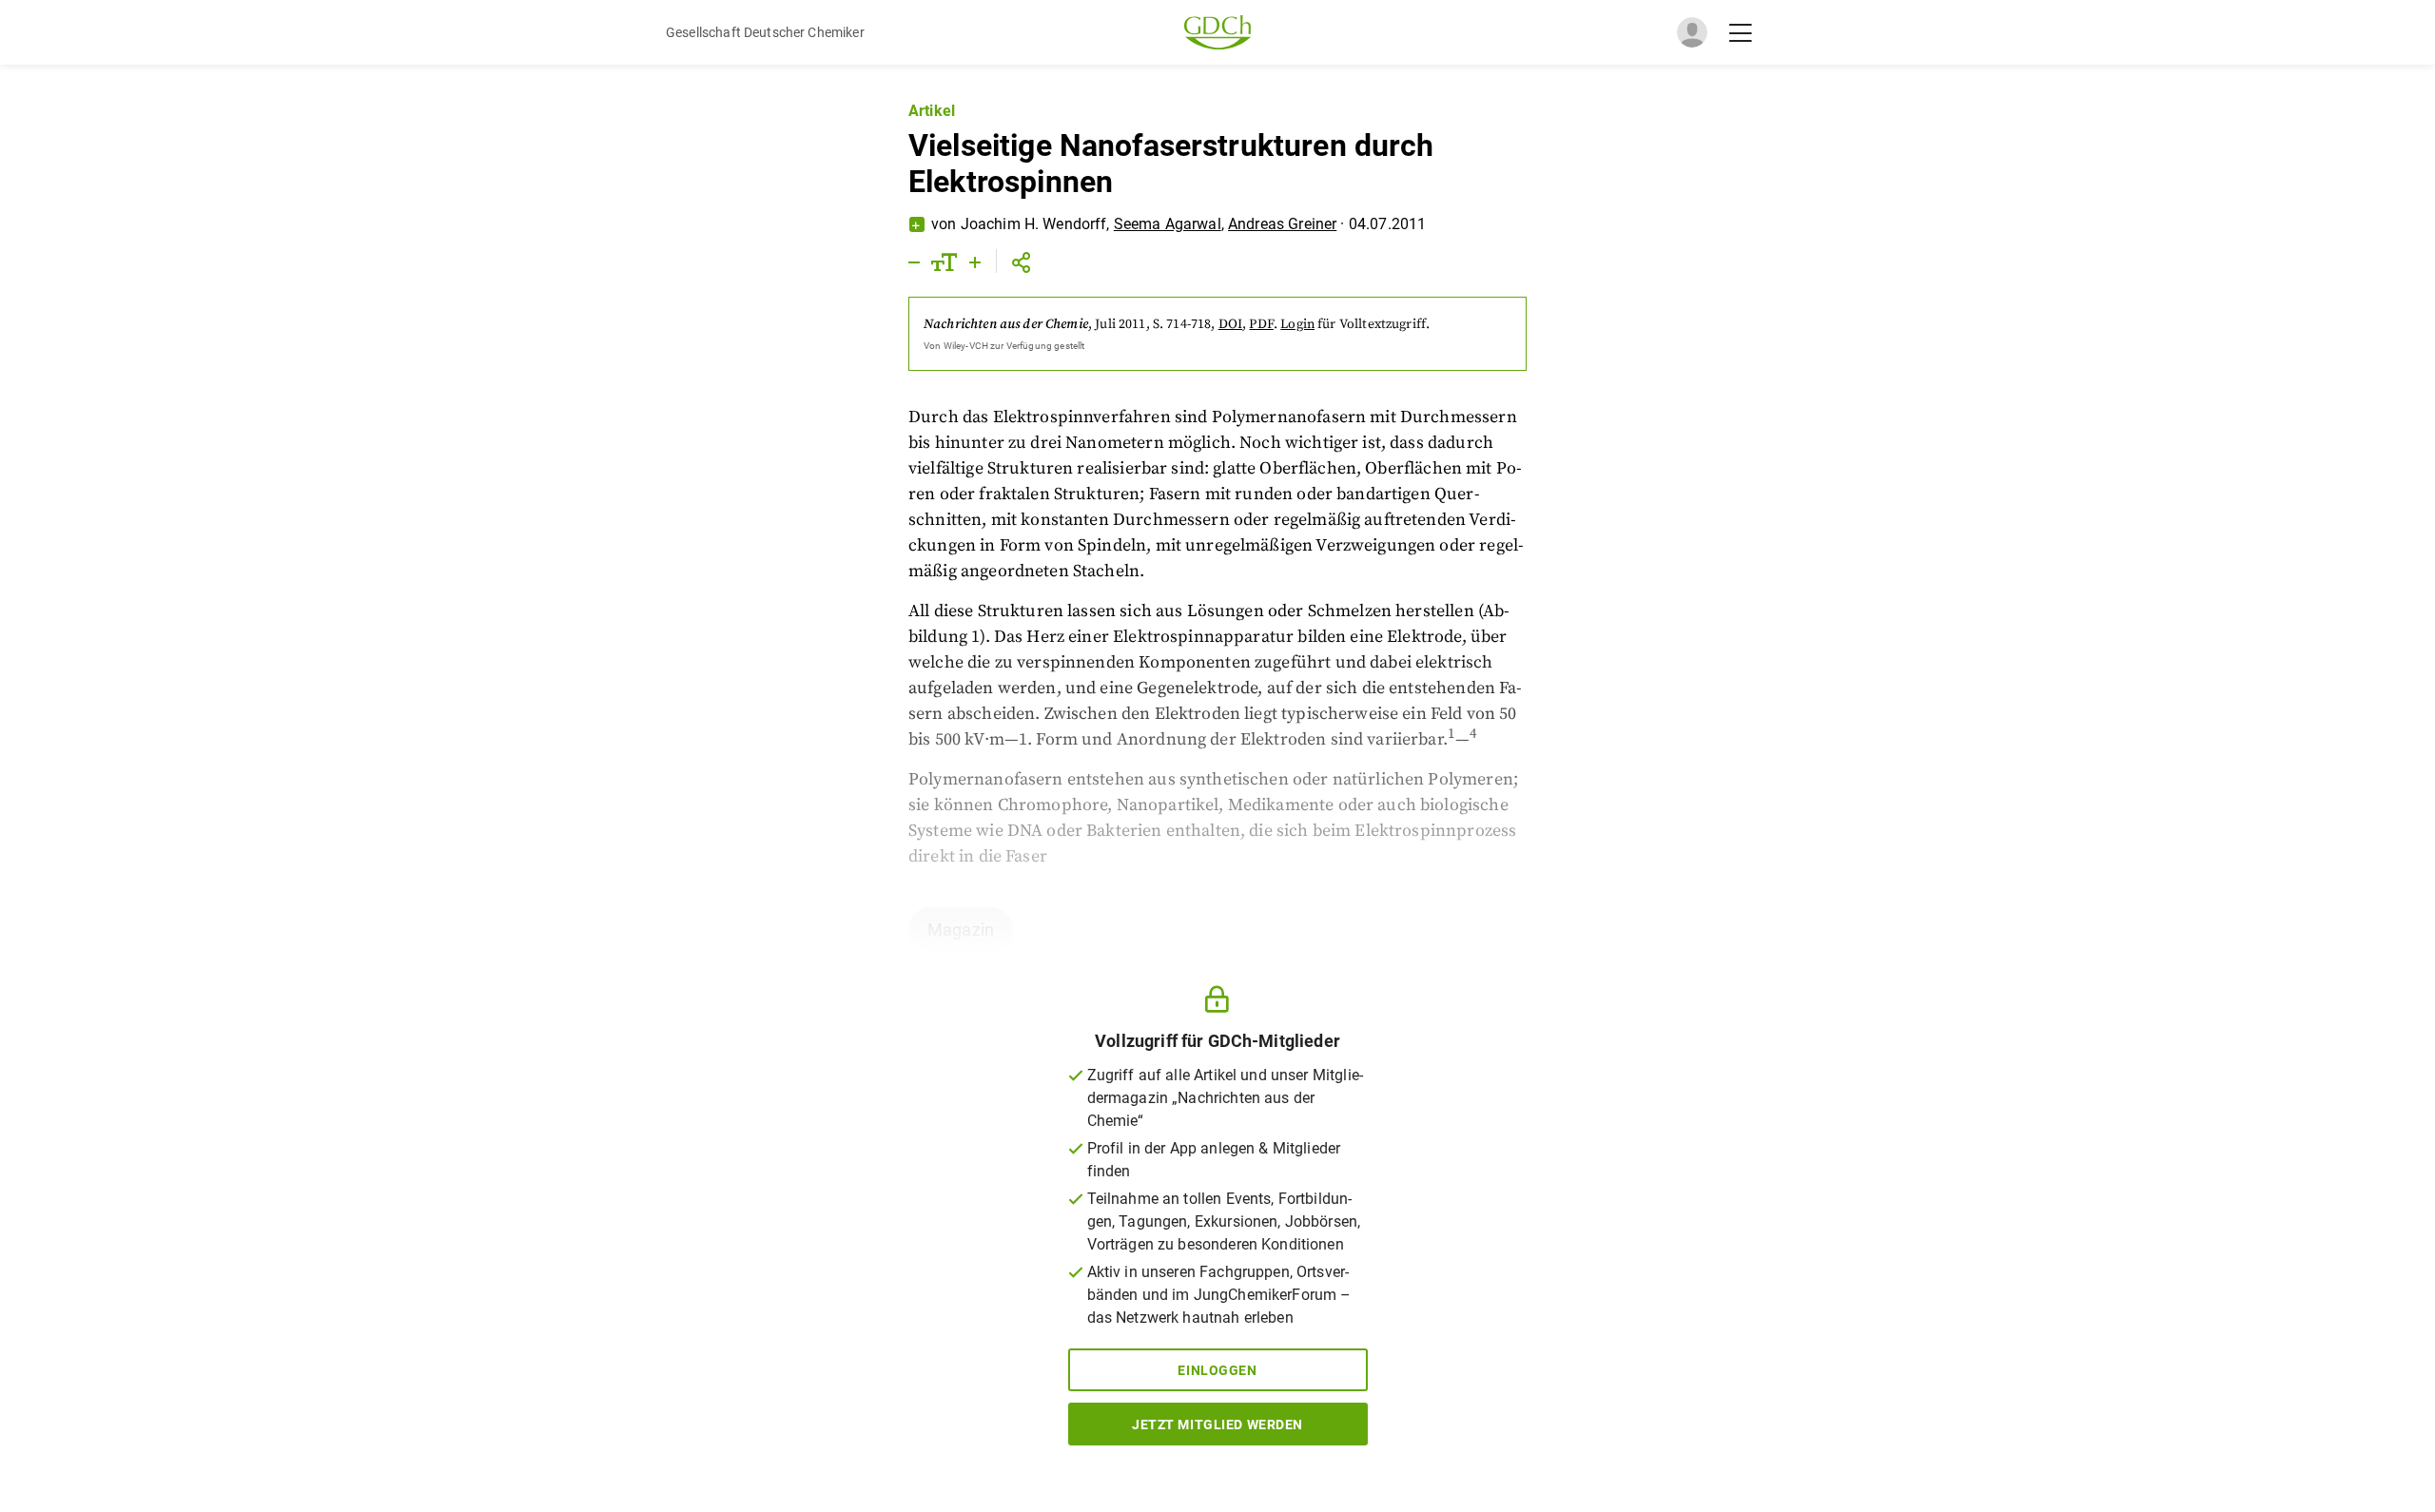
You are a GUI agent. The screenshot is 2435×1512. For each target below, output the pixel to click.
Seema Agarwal (1168, 224)
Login (1297, 324)
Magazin (961, 930)
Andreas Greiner (1282, 224)
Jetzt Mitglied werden (1217, 1425)
